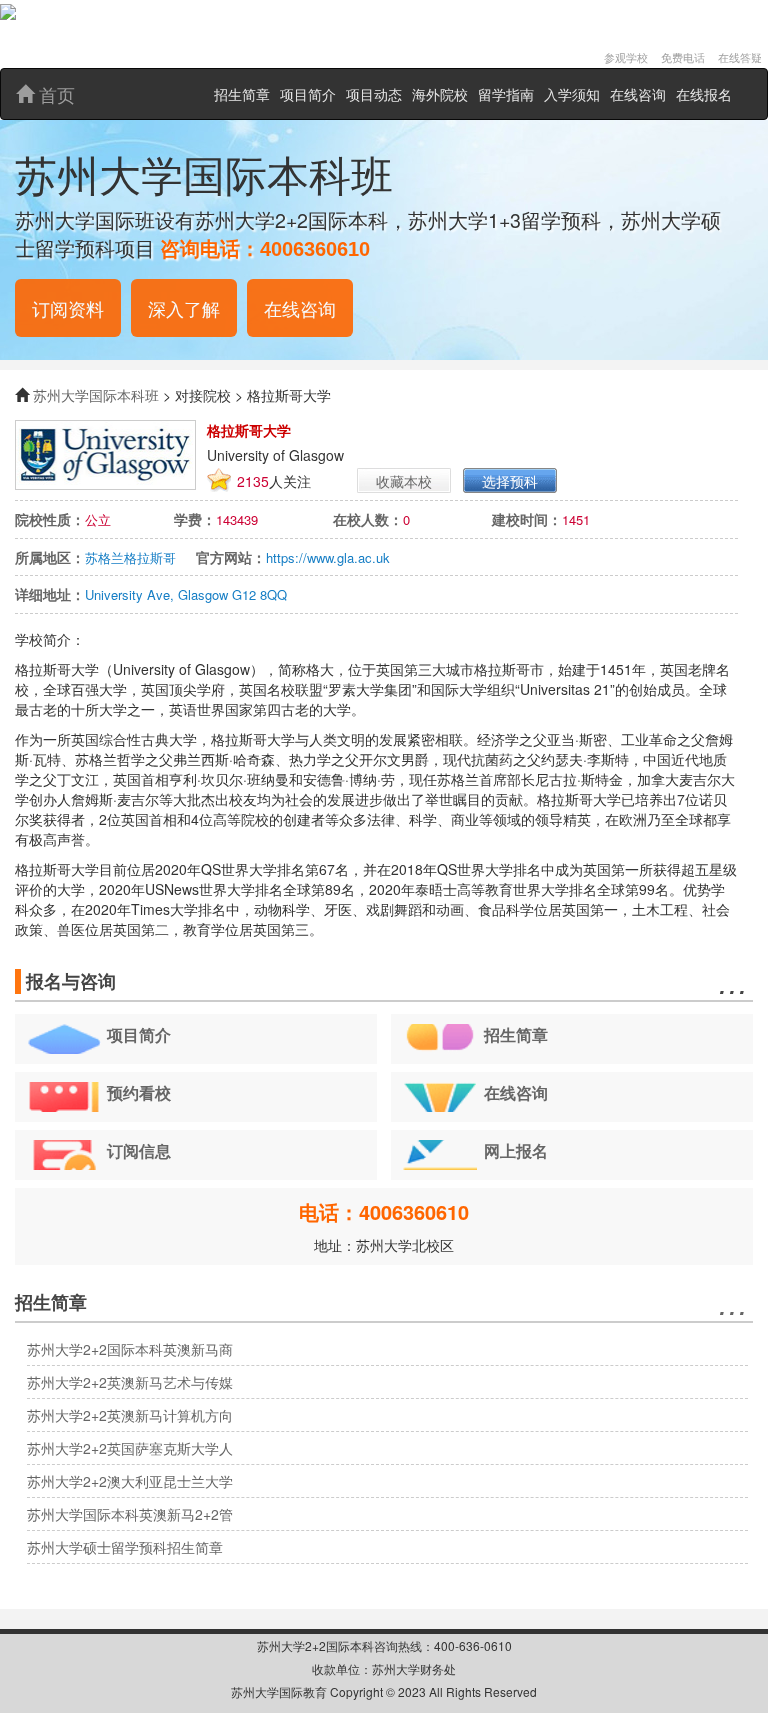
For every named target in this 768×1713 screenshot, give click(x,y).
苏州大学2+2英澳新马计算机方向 (130, 1415)
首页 (54, 94)
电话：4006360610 (384, 1211)
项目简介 (308, 94)
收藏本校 (404, 481)
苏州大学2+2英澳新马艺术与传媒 (130, 1382)
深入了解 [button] (184, 308)
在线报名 (704, 94)
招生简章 (242, 94)
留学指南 (506, 94)
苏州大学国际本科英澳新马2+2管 (130, 1514)
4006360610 (315, 249)
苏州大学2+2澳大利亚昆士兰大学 (130, 1481)
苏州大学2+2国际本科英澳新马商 (130, 1349)
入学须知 (572, 94)
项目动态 (374, 94)
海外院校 (440, 94)
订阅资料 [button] (68, 308)
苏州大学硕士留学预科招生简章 (125, 1547)
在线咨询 (638, 94)
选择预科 (510, 481)
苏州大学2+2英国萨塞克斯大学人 (130, 1448)
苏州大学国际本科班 (96, 395)
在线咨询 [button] (300, 308)
